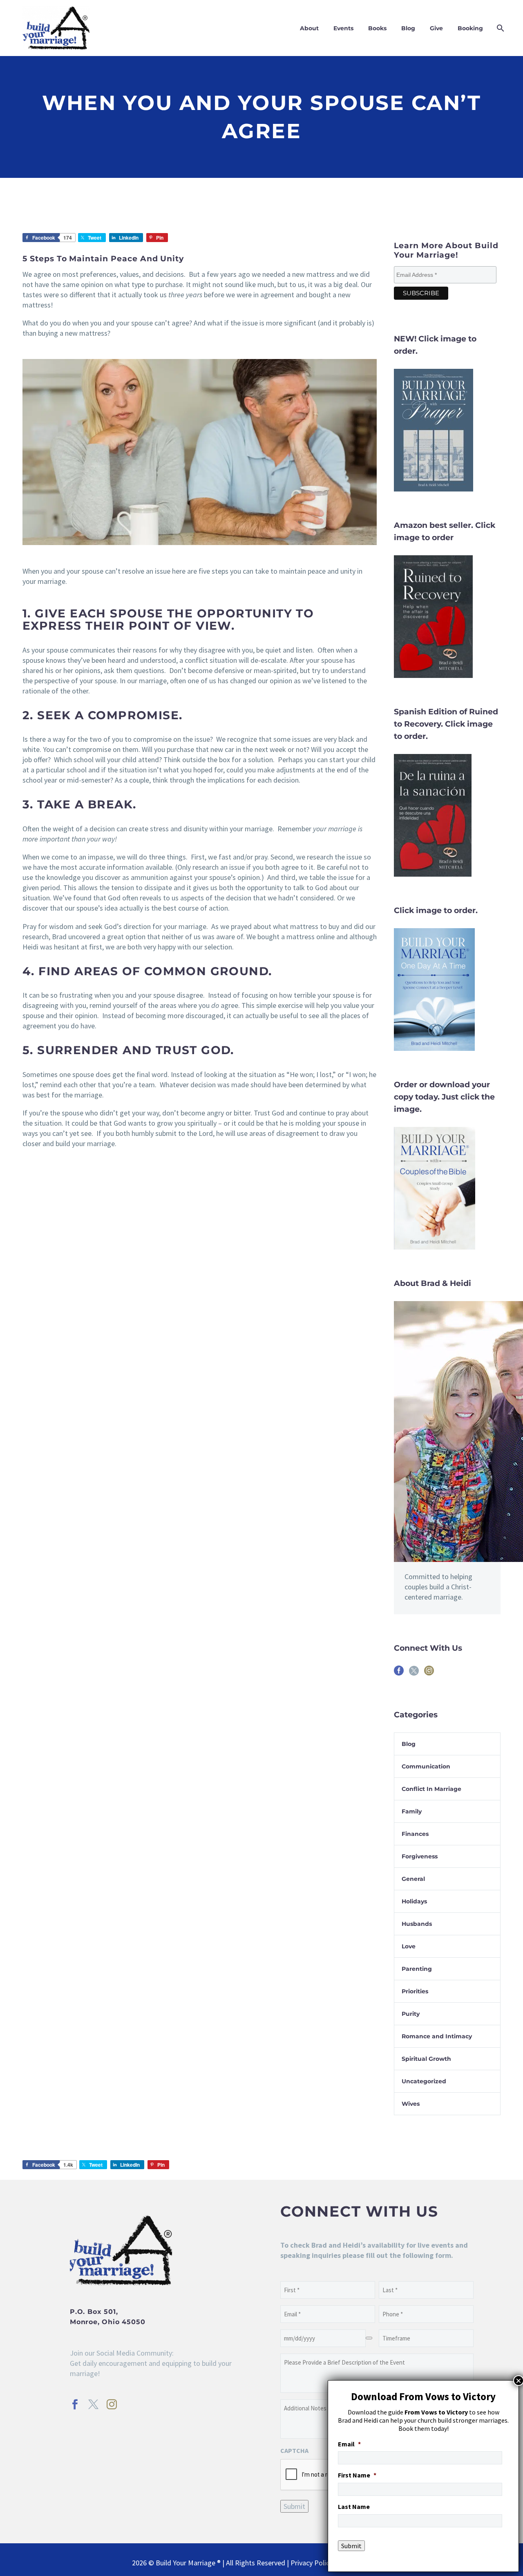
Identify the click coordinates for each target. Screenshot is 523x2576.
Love (409, 1946)
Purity (411, 2014)
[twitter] (414, 1673)
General (413, 1879)
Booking (470, 28)
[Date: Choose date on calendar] (369, 2338)
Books (377, 28)
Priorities (415, 1991)
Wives (411, 2104)
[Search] (500, 28)
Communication (426, 1766)
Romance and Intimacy (437, 2036)
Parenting (417, 1969)
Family (412, 1811)
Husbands (417, 1924)
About (309, 28)
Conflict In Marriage (431, 1789)
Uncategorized (424, 2081)
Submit (294, 2506)
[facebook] (399, 1673)
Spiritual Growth (426, 2059)
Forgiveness (420, 1856)
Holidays (414, 1901)
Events (343, 28)
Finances (415, 1834)
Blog (408, 28)
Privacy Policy (312, 2563)
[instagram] (429, 1673)
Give (436, 28)
